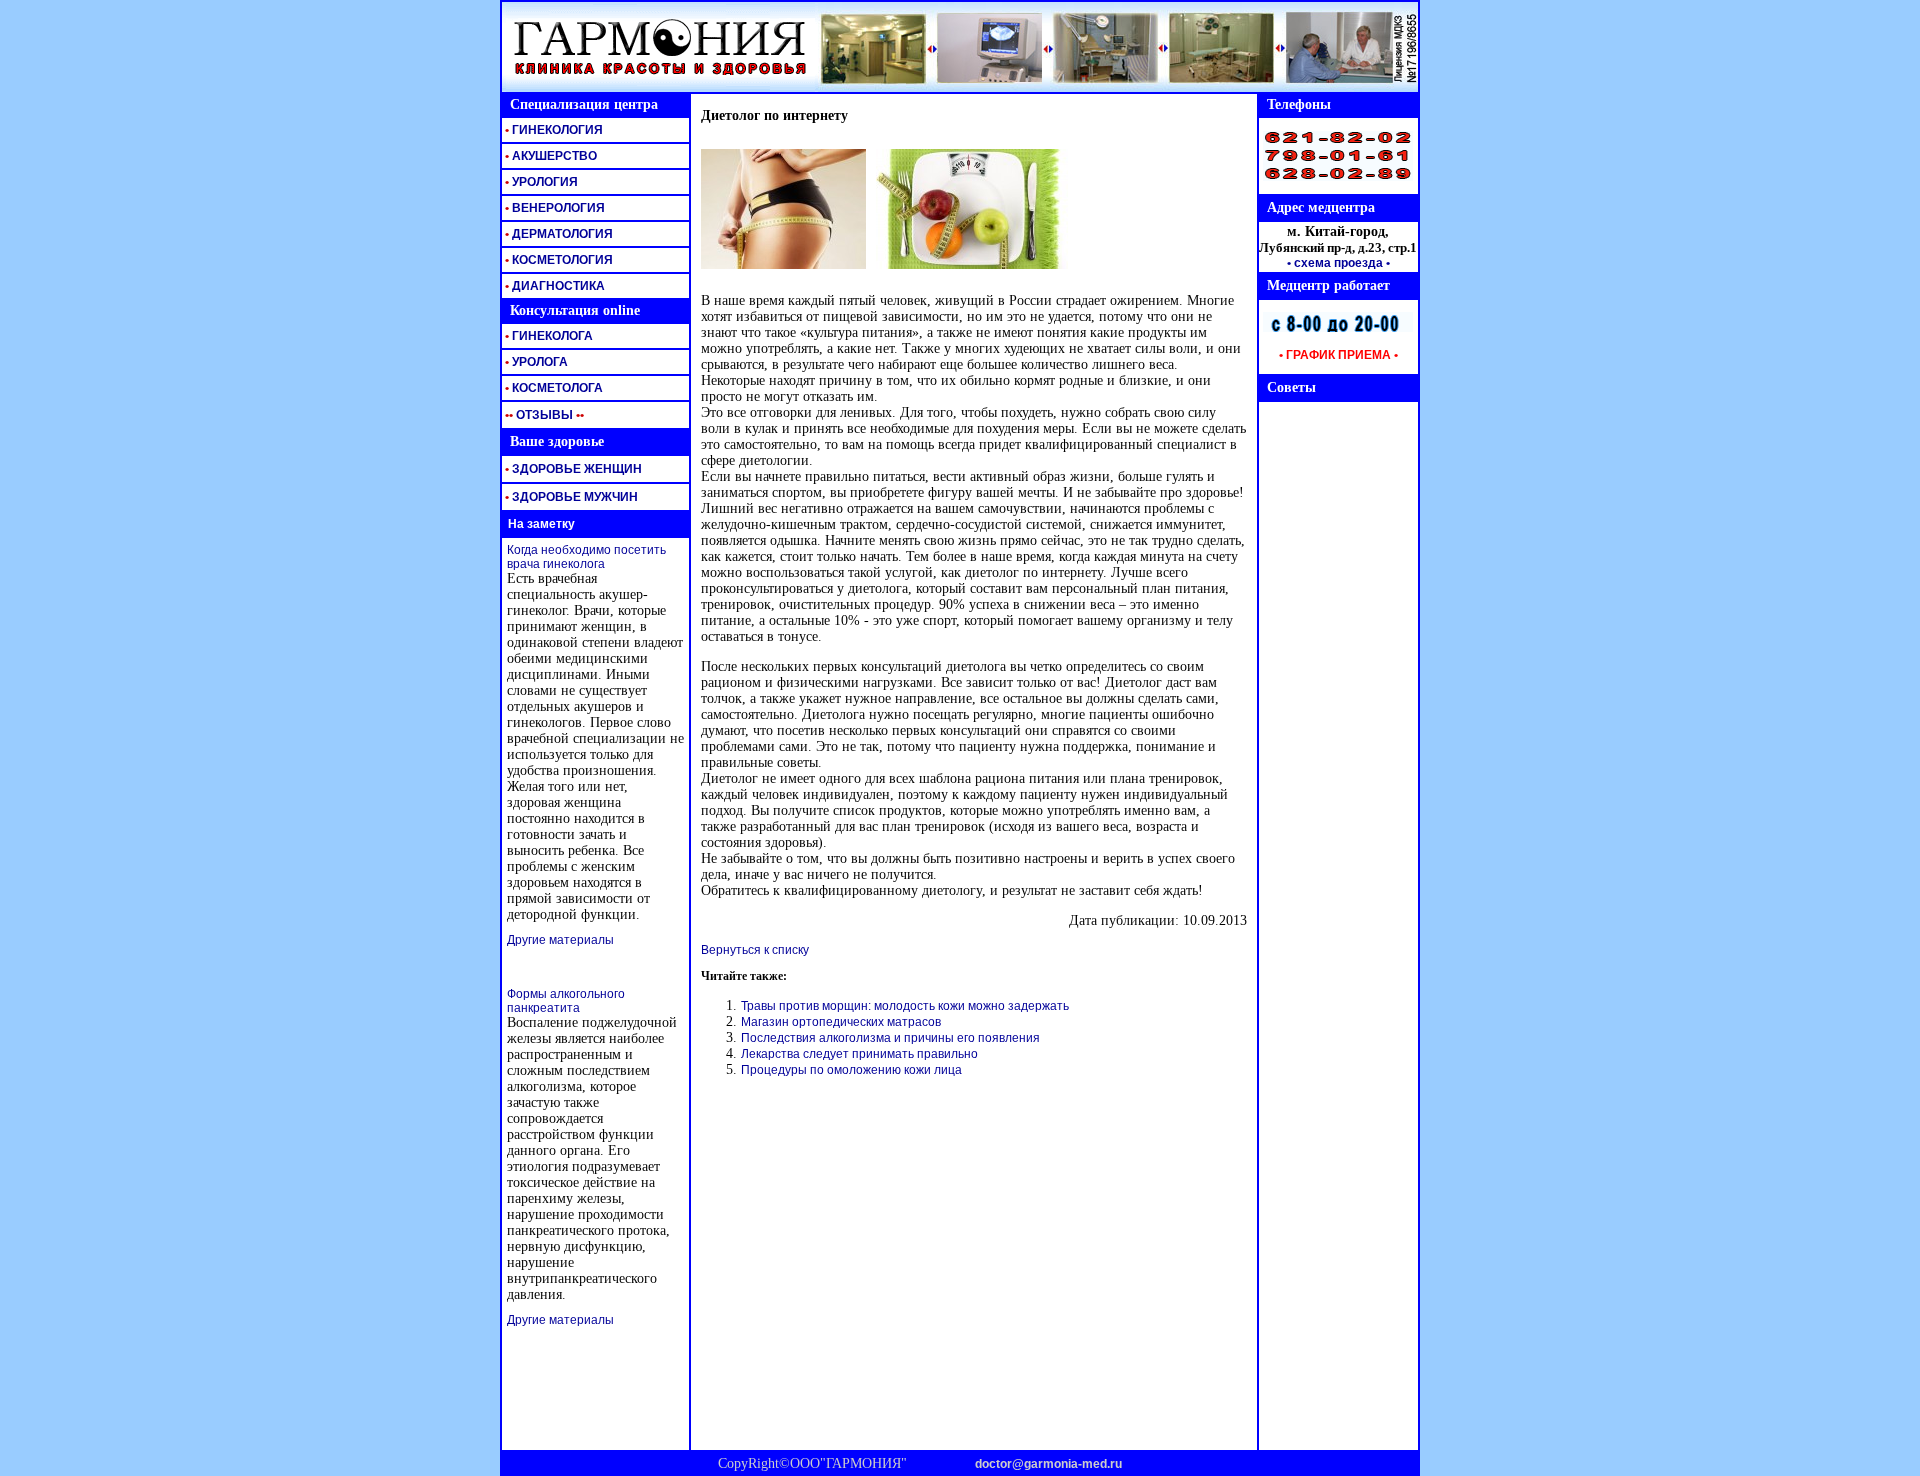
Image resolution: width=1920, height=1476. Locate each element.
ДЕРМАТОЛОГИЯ (557, 234)
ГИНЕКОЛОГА (547, 336)
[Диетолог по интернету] (783, 265)
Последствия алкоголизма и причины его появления (890, 1038)
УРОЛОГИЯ (540, 182)
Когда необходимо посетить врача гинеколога (586, 557)
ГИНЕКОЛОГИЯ (552, 130)
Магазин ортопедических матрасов (841, 1022)
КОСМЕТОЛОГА (552, 388)
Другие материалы (560, 940)
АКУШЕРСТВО (549, 156)
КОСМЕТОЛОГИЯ (557, 260)
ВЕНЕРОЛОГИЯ (553, 208)
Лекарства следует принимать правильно (859, 1054)
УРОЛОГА (535, 362)
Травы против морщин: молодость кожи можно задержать (905, 1006)
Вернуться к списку (755, 950)
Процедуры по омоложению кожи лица (851, 1070)
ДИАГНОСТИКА (553, 286)
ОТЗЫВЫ (543, 415)
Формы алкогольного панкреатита (566, 1001)
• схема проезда (1335, 263)
